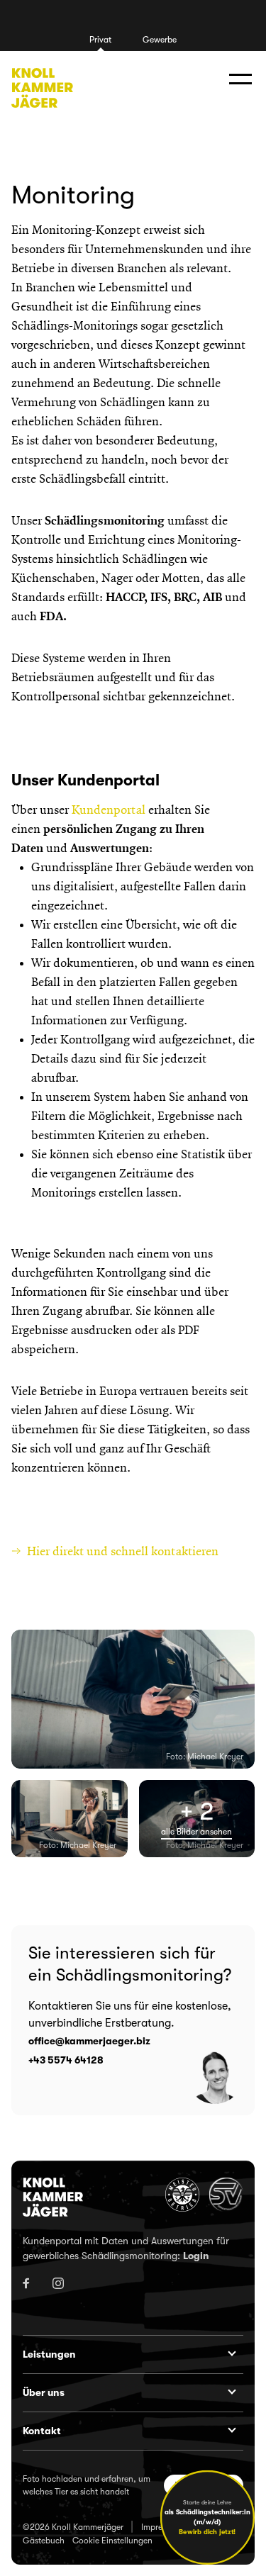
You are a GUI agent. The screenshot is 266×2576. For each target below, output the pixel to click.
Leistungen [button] (49, 2354)
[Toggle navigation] (240, 80)
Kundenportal (109, 810)
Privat (100, 40)
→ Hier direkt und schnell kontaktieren (116, 1552)
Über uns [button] (44, 2392)
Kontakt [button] (42, 2431)
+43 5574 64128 (66, 2060)
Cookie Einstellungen (112, 2541)
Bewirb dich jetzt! (207, 2532)
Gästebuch (44, 2541)
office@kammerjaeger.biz (89, 2041)
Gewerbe (160, 40)
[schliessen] (248, 2477)
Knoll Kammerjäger (42, 88)
